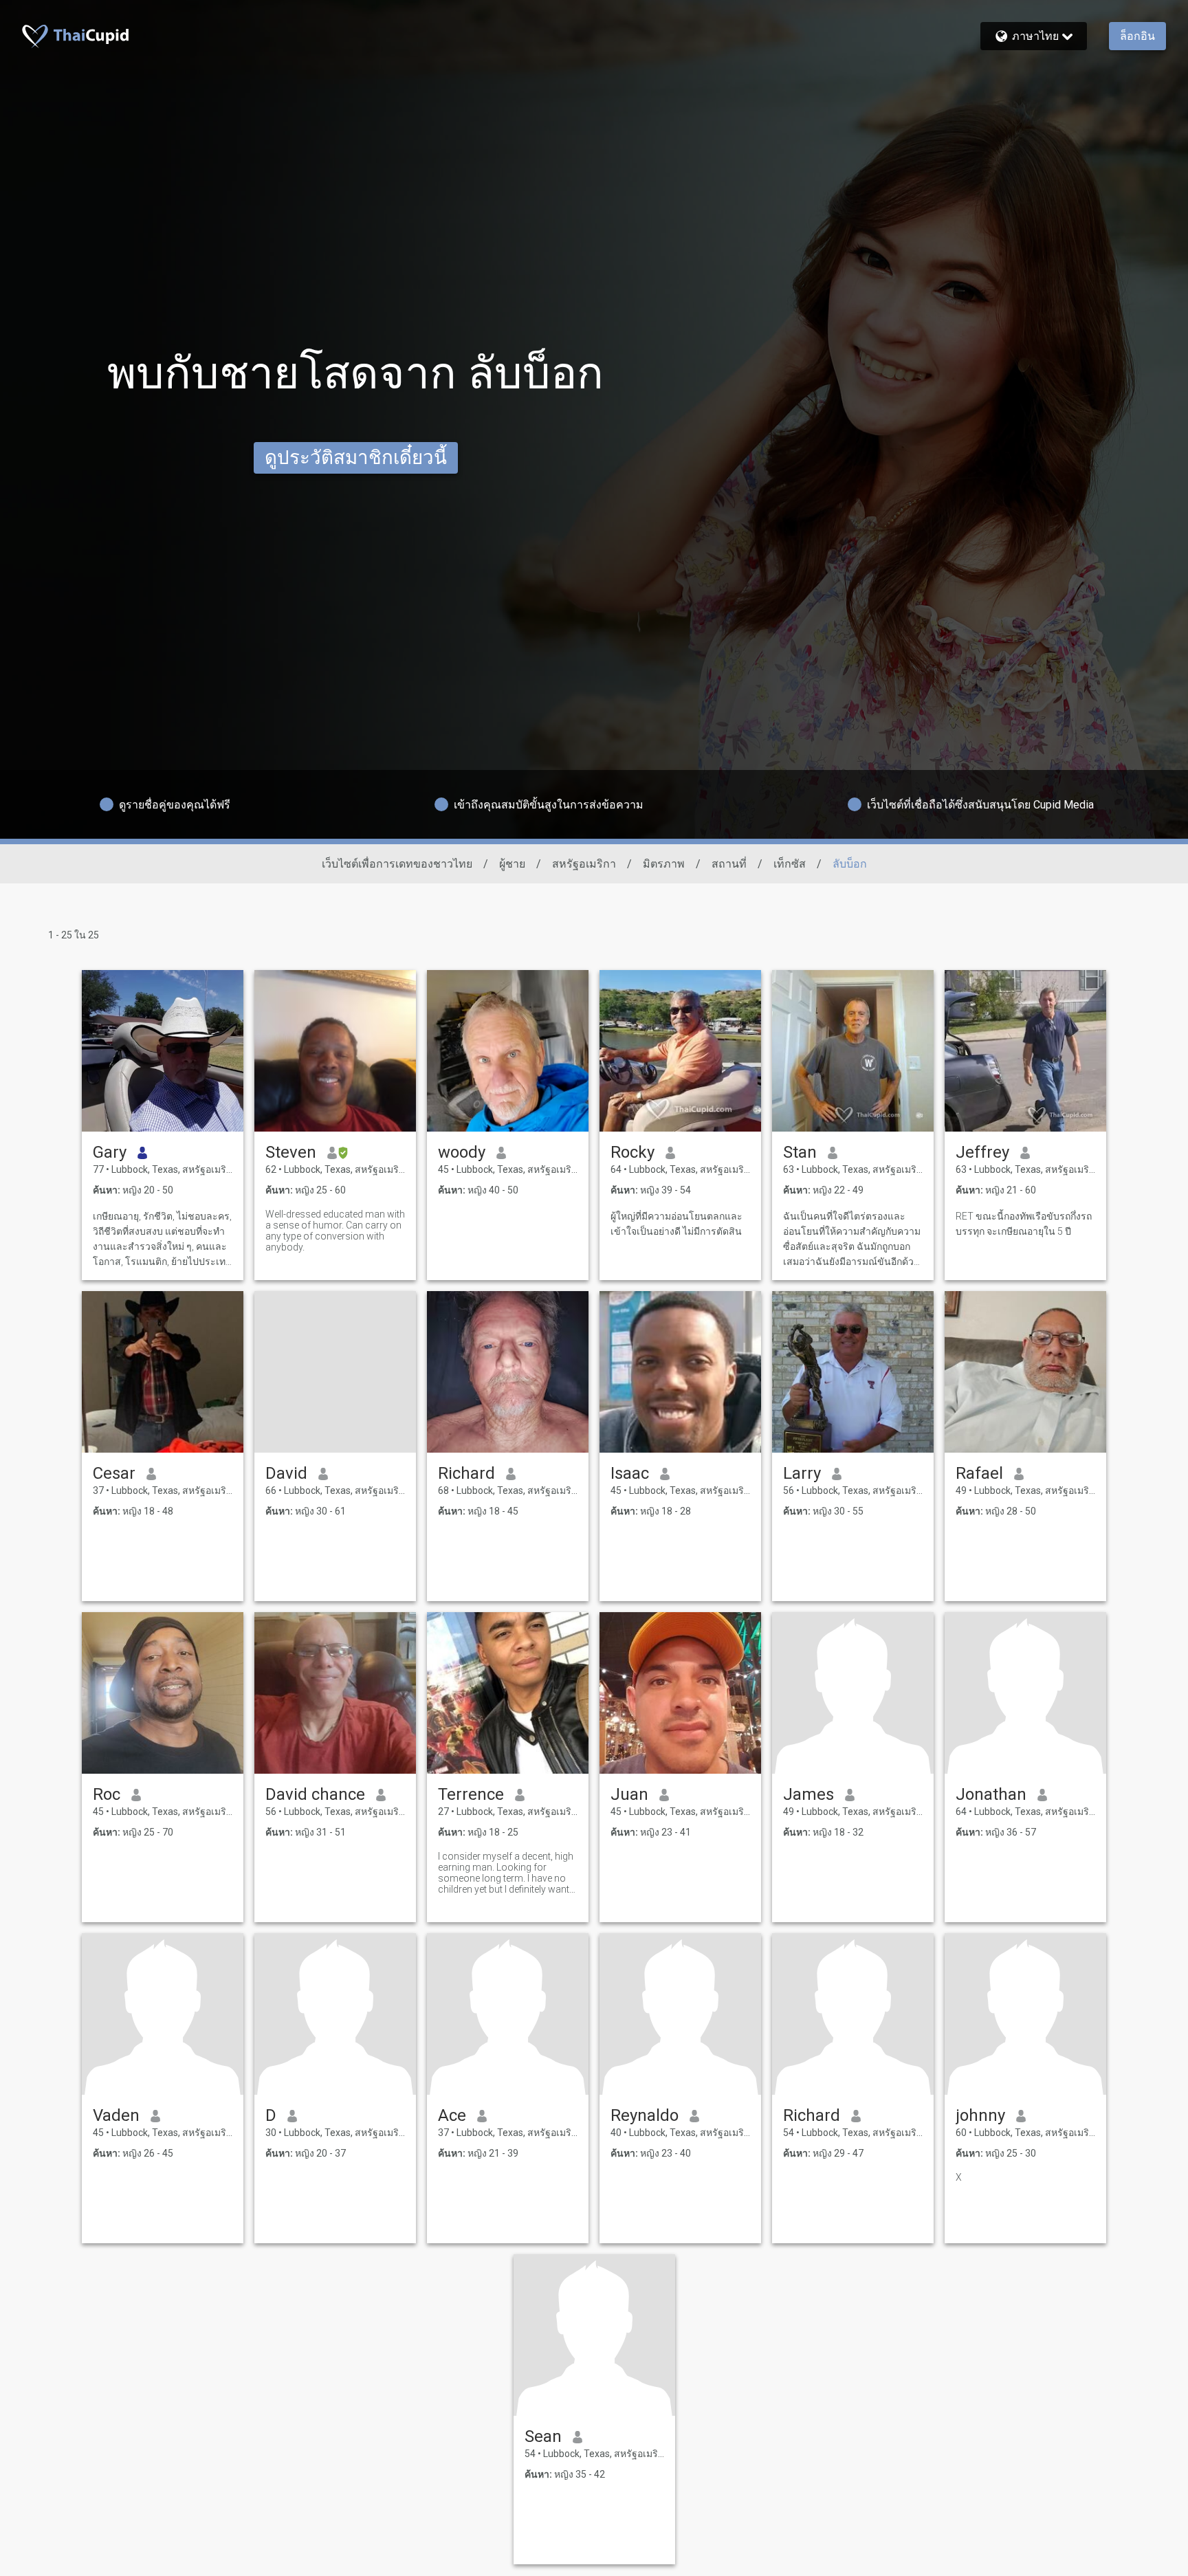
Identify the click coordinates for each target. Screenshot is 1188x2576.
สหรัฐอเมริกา (584, 864)
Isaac (630, 1473)
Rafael (979, 1473)
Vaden (116, 2115)
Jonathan (991, 1794)
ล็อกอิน (1137, 36)
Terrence (471, 1794)
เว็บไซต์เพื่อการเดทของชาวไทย (397, 864)
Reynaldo (645, 2115)
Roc (107, 1794)
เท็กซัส (790, 864)
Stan (800, 1152)
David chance (315, 1794)
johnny (980, 2115)
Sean (543, 2436)
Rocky (632, 1152)
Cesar (114, 1473)
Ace (452, 2115)
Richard (466, 1473)
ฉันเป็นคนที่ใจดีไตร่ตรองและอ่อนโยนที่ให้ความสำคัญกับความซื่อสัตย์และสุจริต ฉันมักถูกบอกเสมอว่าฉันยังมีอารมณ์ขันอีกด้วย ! (852, 1240)
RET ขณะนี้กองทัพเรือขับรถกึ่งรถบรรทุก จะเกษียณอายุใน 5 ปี (1024, 1224)
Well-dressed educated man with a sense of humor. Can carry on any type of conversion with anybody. (335, 1231)
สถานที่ (729, 864)
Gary (110, 1152)
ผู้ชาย (512, 864)
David (286, 1473)
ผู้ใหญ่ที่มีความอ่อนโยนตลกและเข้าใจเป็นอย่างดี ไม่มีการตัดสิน (676, 1224)
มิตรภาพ (664, 864)
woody (462, 1152)
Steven (291, 1152)
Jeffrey (982, 1152)
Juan (629, 1794)
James (808, 1794)
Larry (802, 1473)
